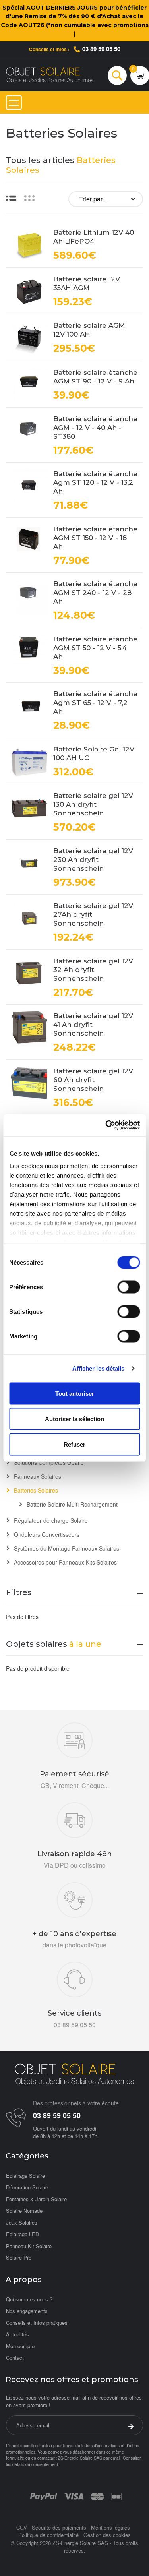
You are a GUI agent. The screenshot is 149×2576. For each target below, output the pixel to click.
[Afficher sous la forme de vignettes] (29, 198)
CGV (22, 2527)
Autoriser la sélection (74, 1419)
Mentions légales (110, 2527)
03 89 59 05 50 (101, 49)
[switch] (129, 1287)
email (115, 2458)
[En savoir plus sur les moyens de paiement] (44, 2496)
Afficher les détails (99, 1368)
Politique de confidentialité (48, 2535)
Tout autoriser (75, 1393)
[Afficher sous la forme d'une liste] (11, 198)
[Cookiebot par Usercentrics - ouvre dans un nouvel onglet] (106, 1125)
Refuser (74, 1444)
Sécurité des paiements (59, 2527)
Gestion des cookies (107, 2535)
